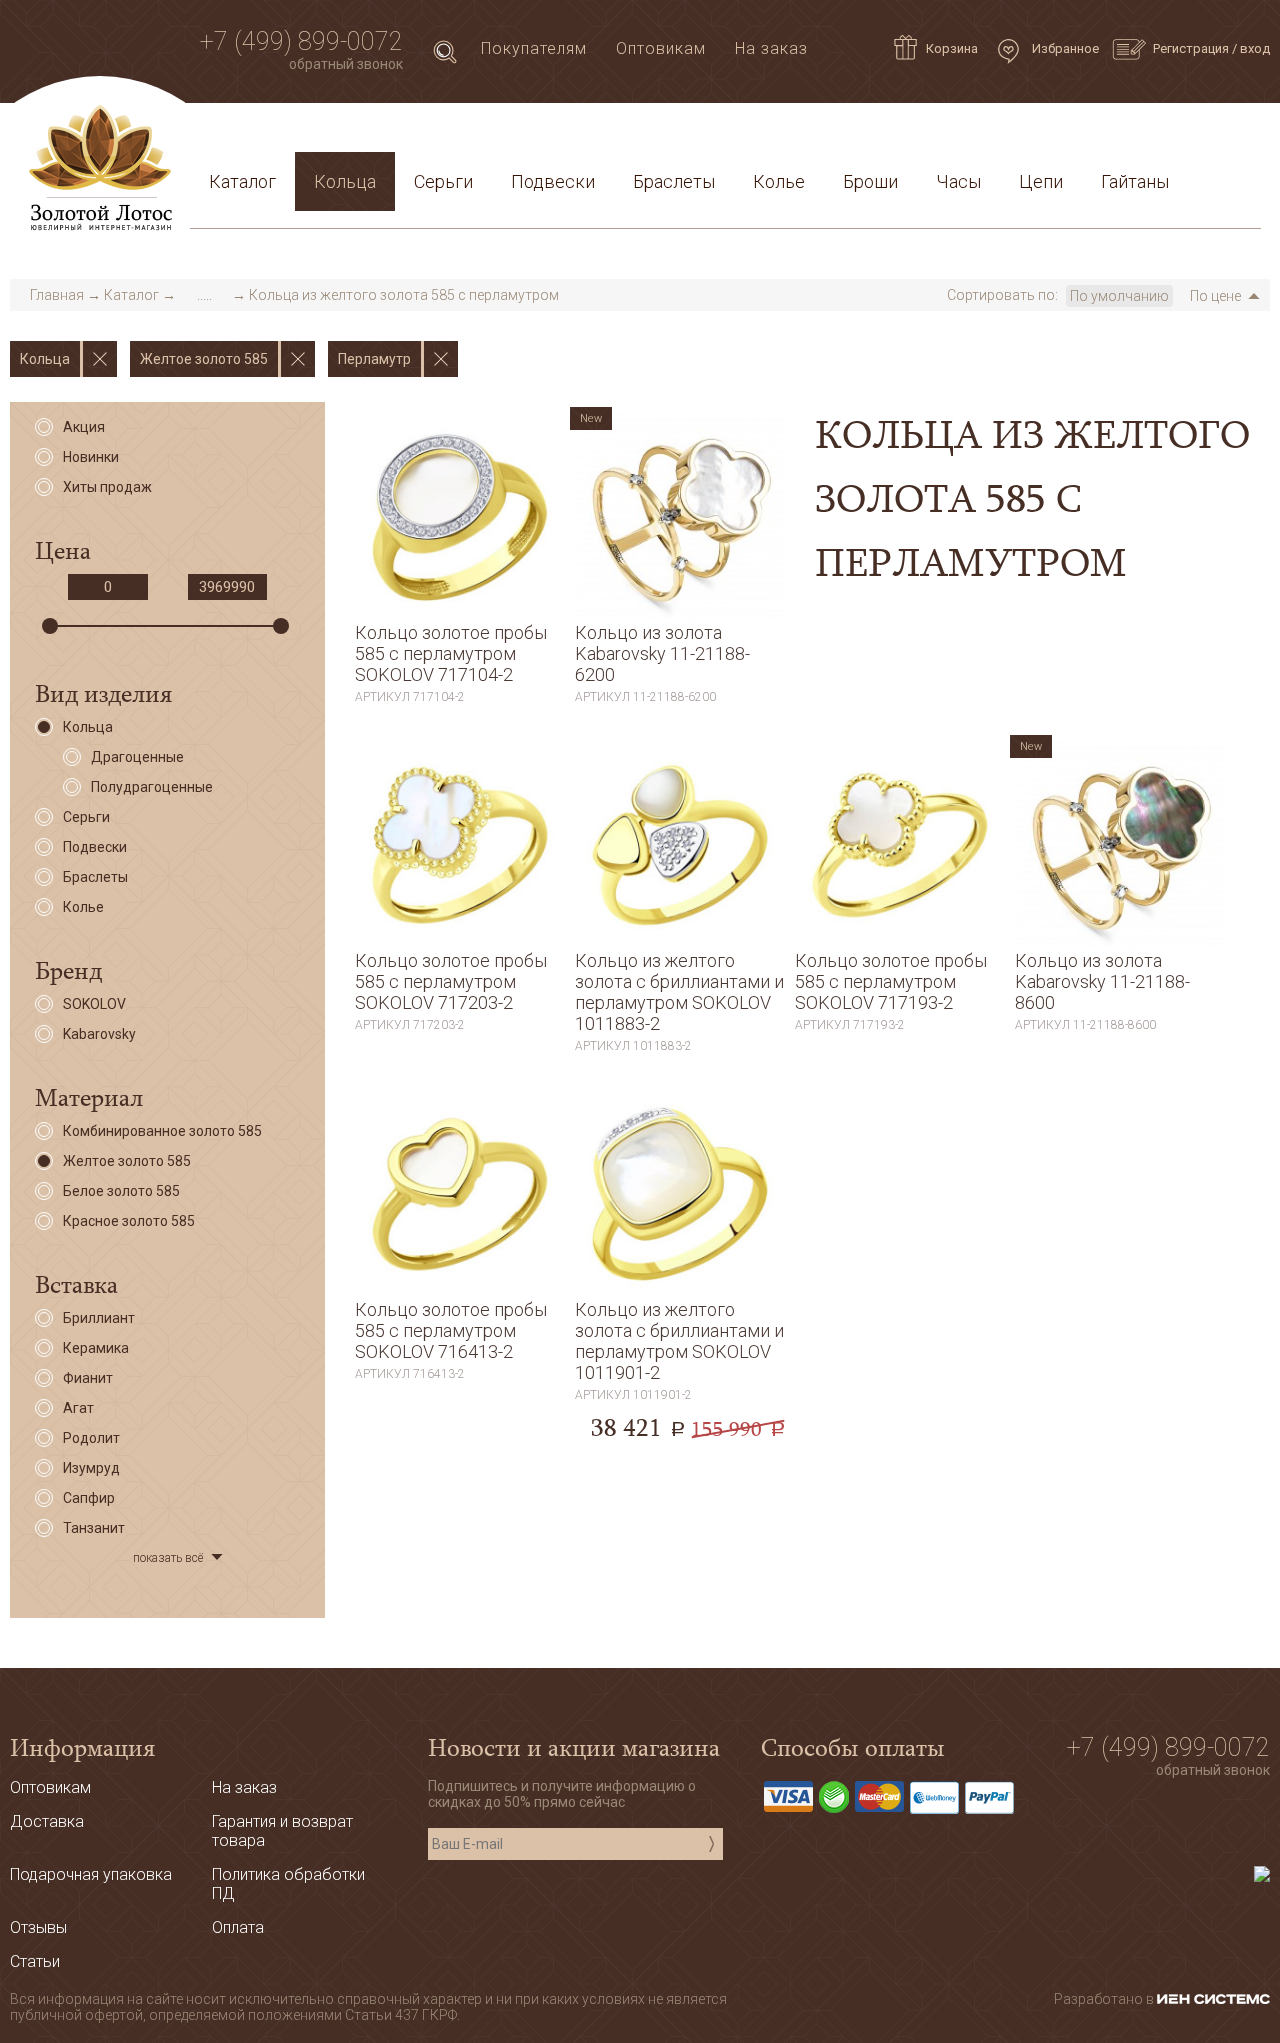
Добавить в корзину (460, 653)
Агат (78, 1408)
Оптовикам (661, 48)
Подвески (553, 181)
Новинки (91, 457)
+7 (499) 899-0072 (301, 41)
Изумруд (91, 1468)
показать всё (168, 1558)
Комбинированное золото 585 (162, 1131)
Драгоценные (137, 757)
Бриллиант (99, 1318)
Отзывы (38, 1927)
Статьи (291, 133)
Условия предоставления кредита (907, 133)
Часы (958, 181)
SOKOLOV (94, 1004)
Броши (870, 181)
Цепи (1041, 181)
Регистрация (1191, 48)
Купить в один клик (460, 696)
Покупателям (534, 48)
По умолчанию (1119, 296)
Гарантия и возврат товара (632, 133)
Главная (57, 295)
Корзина (952, 48)
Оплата (471, 133)
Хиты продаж (107, 487)
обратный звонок (346, 64)
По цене (1215, 296)
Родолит (91, 1438)
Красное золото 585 (129, 1221)
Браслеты (674, 181)
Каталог (242, 181)
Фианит (88, 1378)
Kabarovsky (99, 1034)
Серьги (443, 181)
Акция (84, 427)
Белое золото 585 (121, 1191)
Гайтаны (1135, 181)
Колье (779, 181)
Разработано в (1105, 1999)
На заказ (771, 48)
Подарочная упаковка (1160, 133)
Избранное (1064, 48)
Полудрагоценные (152, 787)
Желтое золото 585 (127, 1161)
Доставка (381, 133)
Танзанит (94, 1528)
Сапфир (89, 1498)
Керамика (96, 1348)
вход (1255, 48)
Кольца (345, 181)
